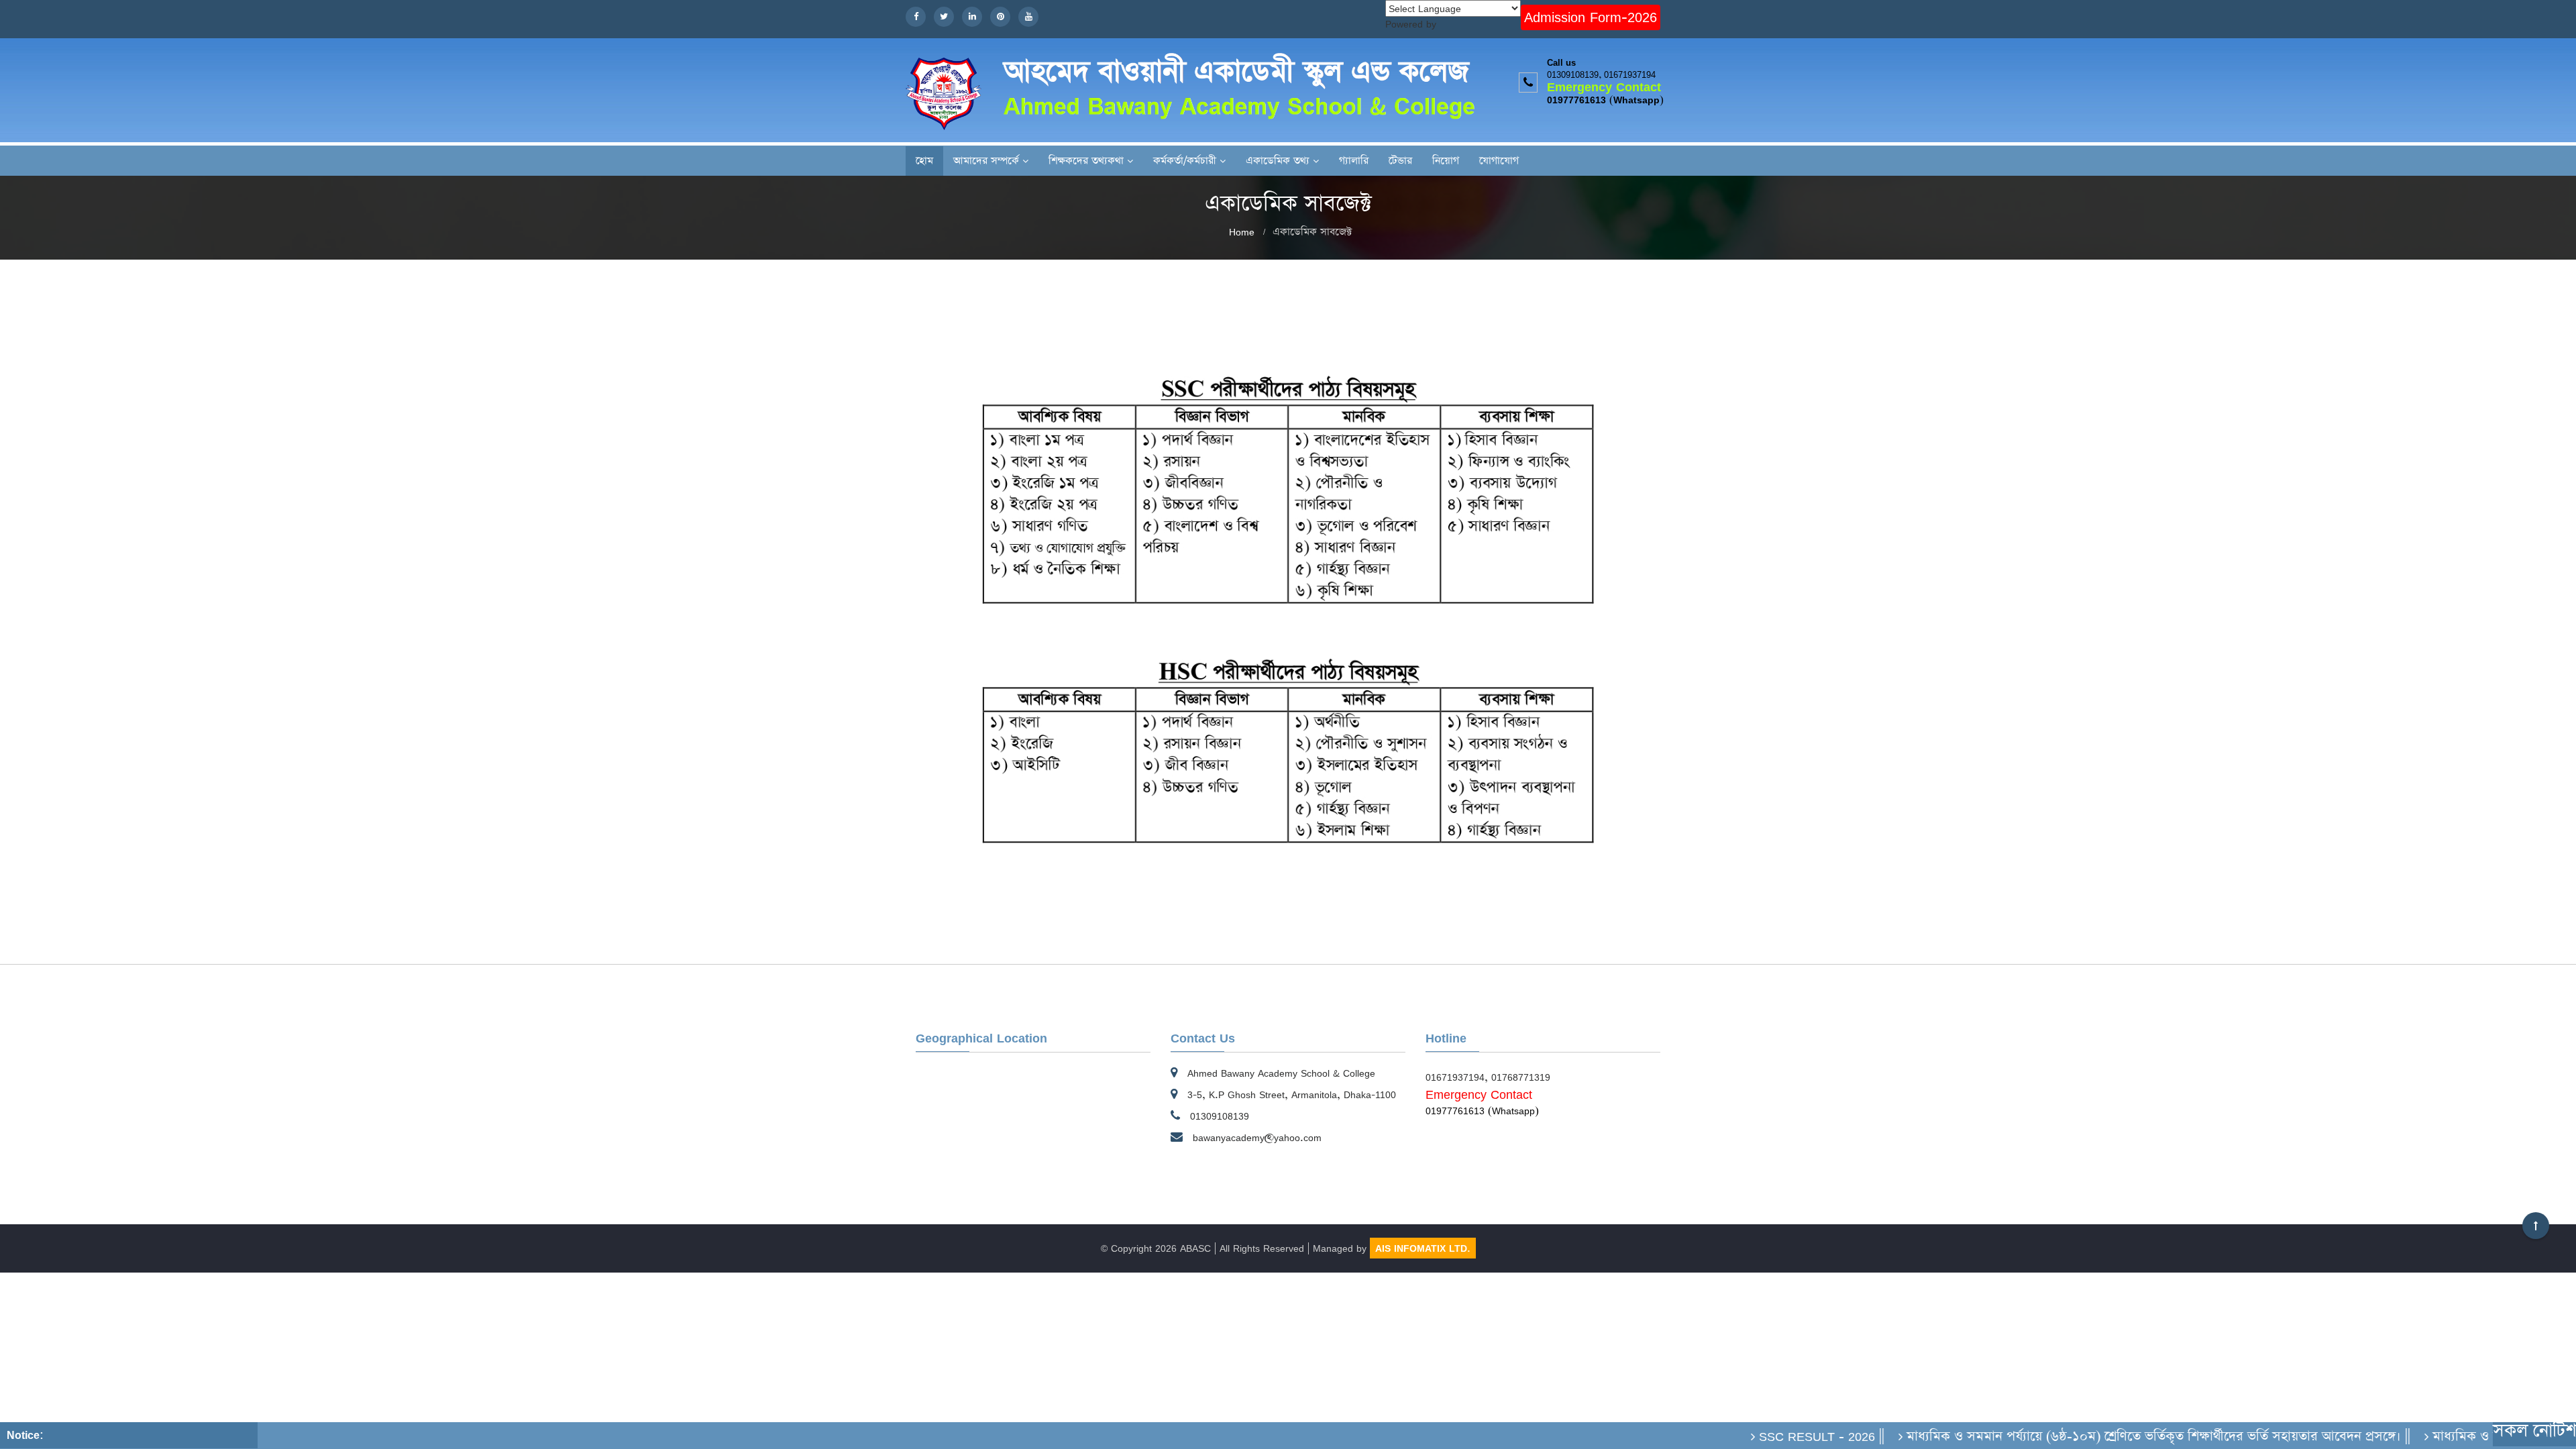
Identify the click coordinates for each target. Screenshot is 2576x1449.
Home (1242, 232)
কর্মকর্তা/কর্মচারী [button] (1185, 161)
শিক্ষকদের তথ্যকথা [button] (1086, 161)
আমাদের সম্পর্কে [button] (986, 161)
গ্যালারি (1354, 161)
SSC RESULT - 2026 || (1773, 1436)
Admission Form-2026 (1591, 17)
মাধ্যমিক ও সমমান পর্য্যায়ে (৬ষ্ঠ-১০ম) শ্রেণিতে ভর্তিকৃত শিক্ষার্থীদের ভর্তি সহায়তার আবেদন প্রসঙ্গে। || (2109, 1436)
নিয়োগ (1446, 161)
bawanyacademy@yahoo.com (1257, 1137)
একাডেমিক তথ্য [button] (1278, 161)
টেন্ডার (1400, 161)
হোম (924, 161)
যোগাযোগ (1499, 161)
